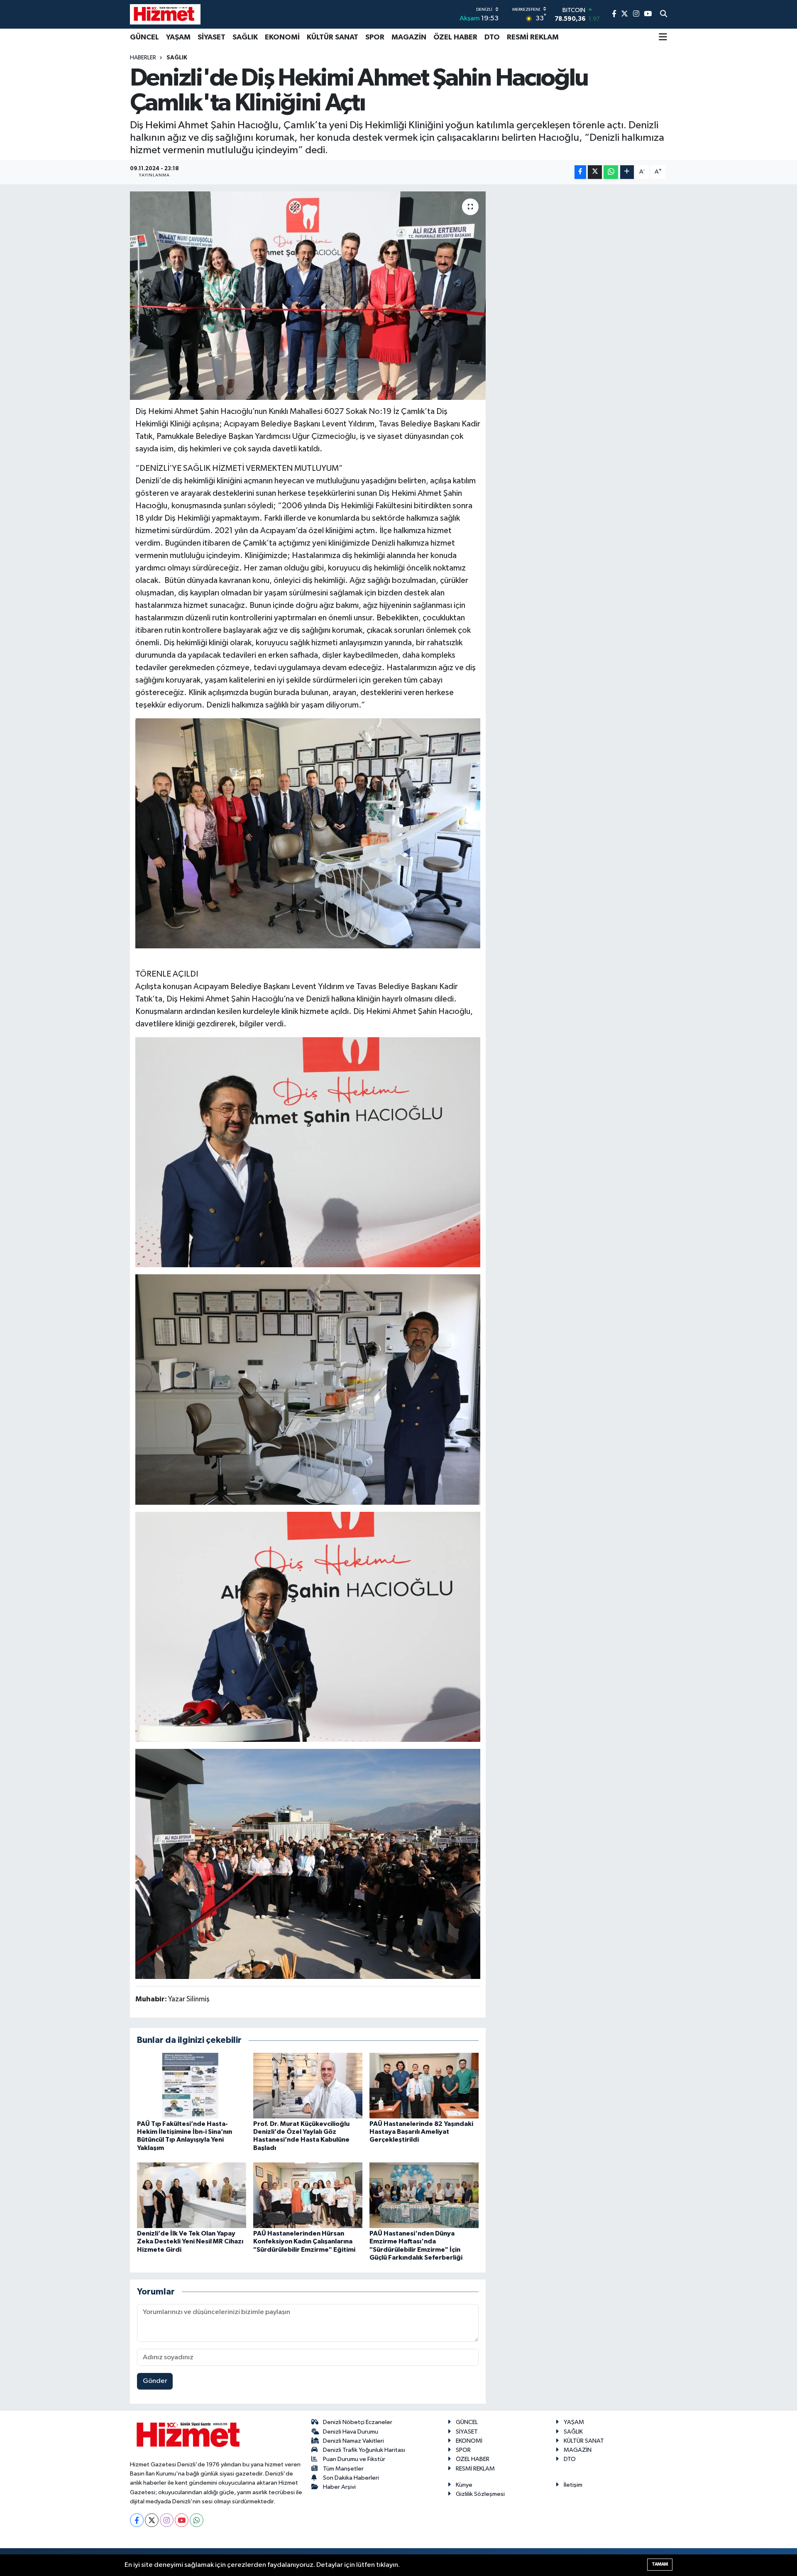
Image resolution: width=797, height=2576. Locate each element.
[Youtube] (182, 2520)
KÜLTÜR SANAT (332, 37)
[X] (152, 2520)
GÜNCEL (144, 37)
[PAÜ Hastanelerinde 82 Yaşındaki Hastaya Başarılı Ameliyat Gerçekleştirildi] (424, 2085)
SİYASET (211, 37)
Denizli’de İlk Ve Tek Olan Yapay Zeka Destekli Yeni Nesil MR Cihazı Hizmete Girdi (190, 2241)
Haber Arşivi (339, 2487)
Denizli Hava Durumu (351, 2432)
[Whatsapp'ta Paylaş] (611, 172)
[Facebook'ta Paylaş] (580, 172)
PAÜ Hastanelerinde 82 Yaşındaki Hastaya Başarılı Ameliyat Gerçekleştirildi (421, 2132)
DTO (492, 37)
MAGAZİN (409, 37)
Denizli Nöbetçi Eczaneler (358, 2422)
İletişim (573, 2485)
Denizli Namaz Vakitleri (353, 2441)
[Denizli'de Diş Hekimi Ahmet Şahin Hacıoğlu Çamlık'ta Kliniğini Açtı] (308, 296)
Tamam (660, 2564)
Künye (464, 2485)
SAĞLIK (245, 37)
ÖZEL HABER (455, 37)
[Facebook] (137, 2520)
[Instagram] (167, 2520)
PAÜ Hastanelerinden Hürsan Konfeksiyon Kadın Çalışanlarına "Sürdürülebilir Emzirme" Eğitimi (304, 2241)
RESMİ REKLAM (533, 37)
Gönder (155, 2381)
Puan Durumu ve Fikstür (354, 2459)
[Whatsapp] (197, 2520)
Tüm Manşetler (343, 2469)
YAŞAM (178, 37)
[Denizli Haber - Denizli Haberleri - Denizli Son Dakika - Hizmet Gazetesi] (165, 14)
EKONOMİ (282, 37)
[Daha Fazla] (627, 172)
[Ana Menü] (663, 38)
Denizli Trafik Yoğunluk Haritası (364, 2450)
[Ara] (664, 15)
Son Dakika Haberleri (351, 2478)
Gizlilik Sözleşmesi (480, 2494)
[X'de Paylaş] (595, 172)
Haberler (143, 58)
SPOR (375, 37)
